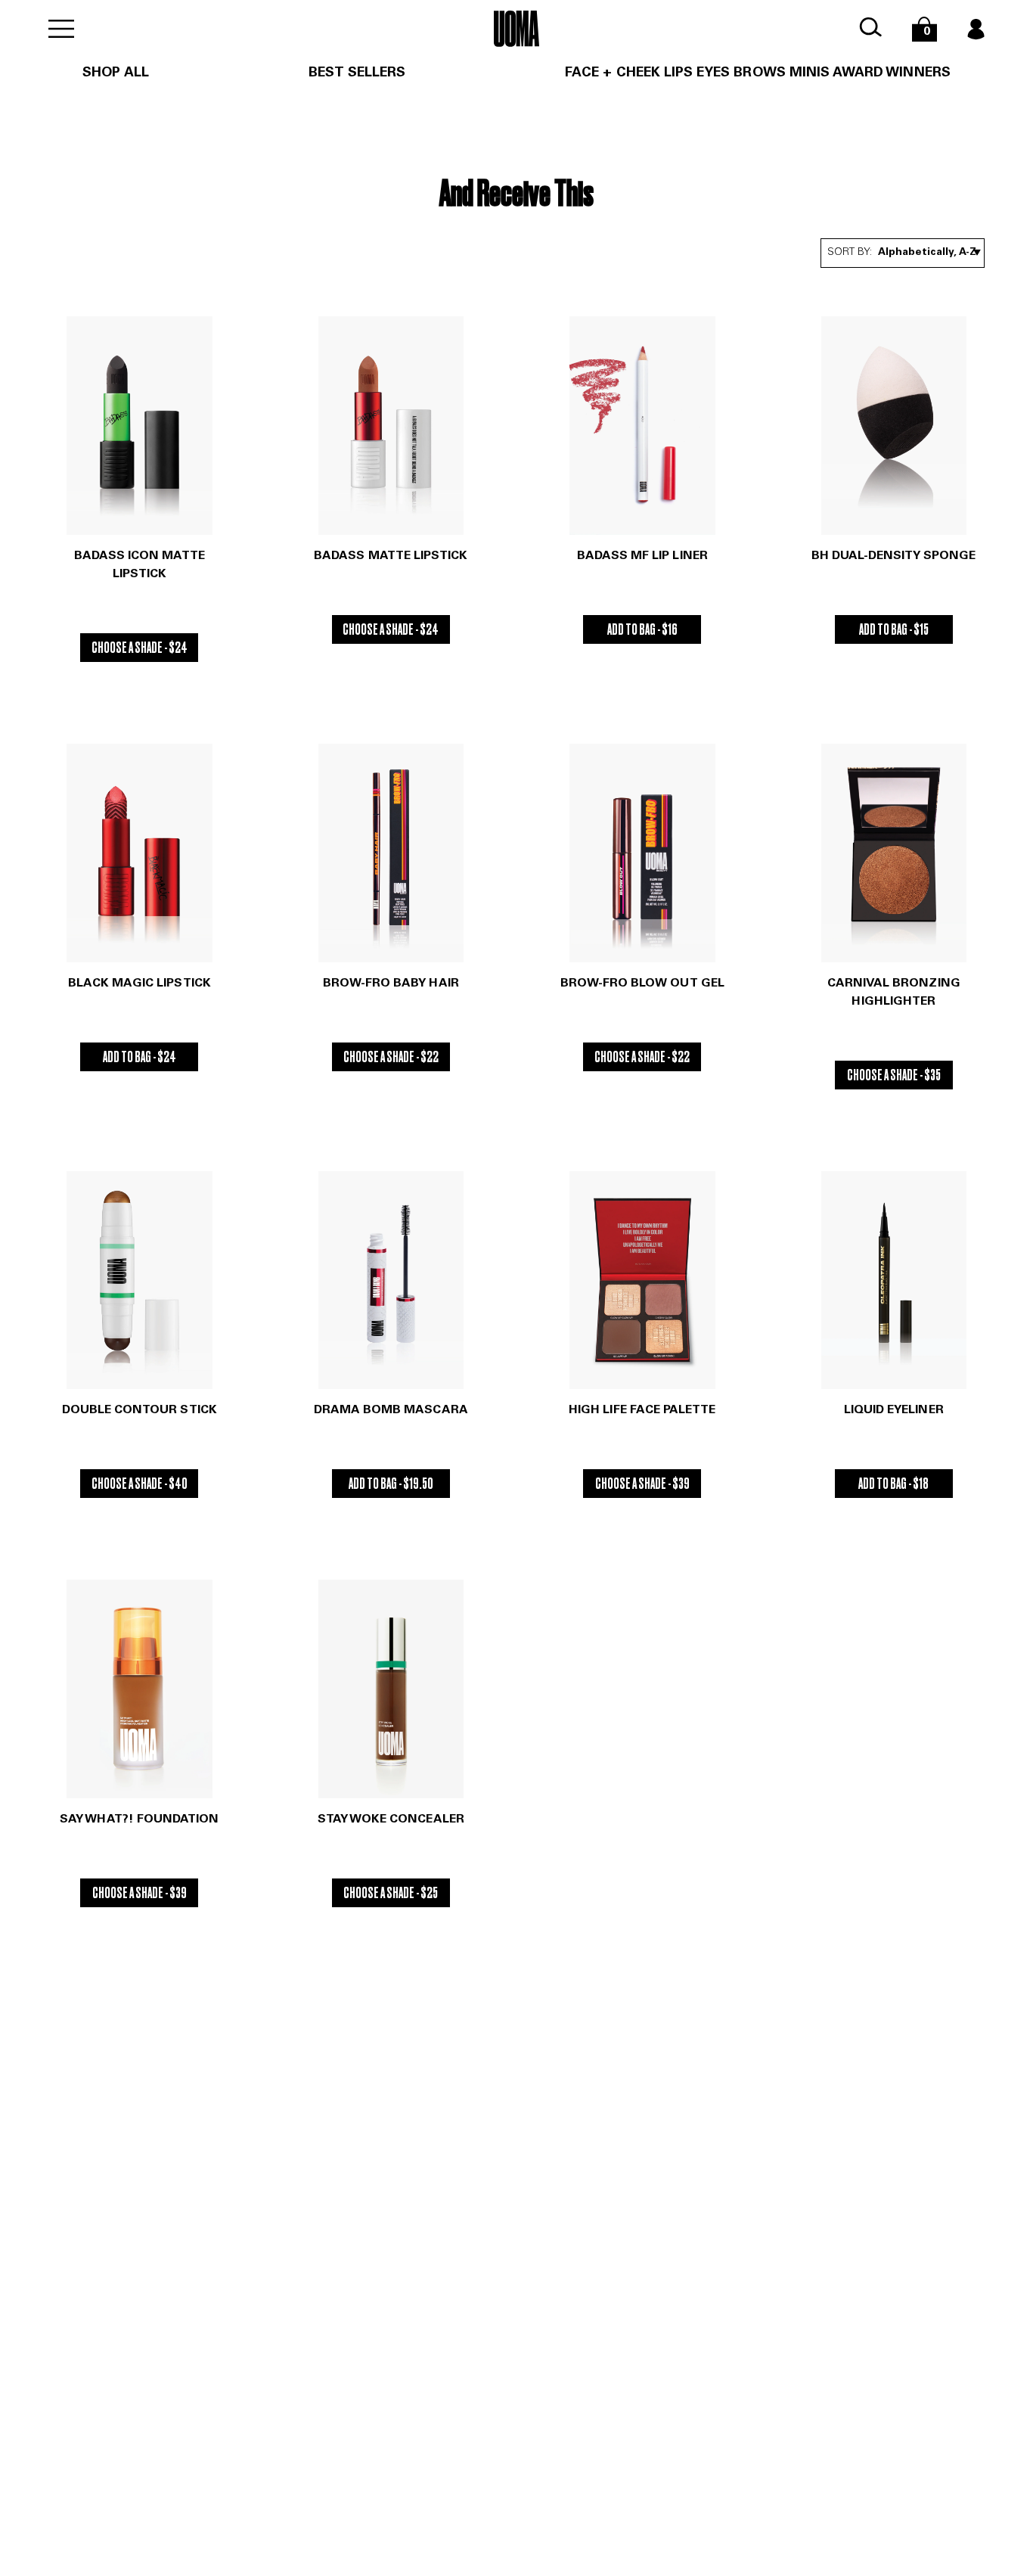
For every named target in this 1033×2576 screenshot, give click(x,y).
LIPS (678, 73)
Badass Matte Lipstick (391, 556)
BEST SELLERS (357, 73)
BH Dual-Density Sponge (893, 556)
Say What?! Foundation (139, 1819)
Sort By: (850, 253)
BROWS (759, 73)
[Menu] (61, 29)
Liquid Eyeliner (894, 1410)
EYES (713, 73)
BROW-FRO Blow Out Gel (642, 983)
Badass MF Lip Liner (642, 556)
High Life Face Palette (642, 1410)
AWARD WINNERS (892, 73)
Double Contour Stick (140, 1410)
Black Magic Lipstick (140, 983)
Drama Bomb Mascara (391, 1410)
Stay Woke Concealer (391, 1819)
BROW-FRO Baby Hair (391, 983)
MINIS (810, 73)
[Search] (870, 28)
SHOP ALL (115, 73)
